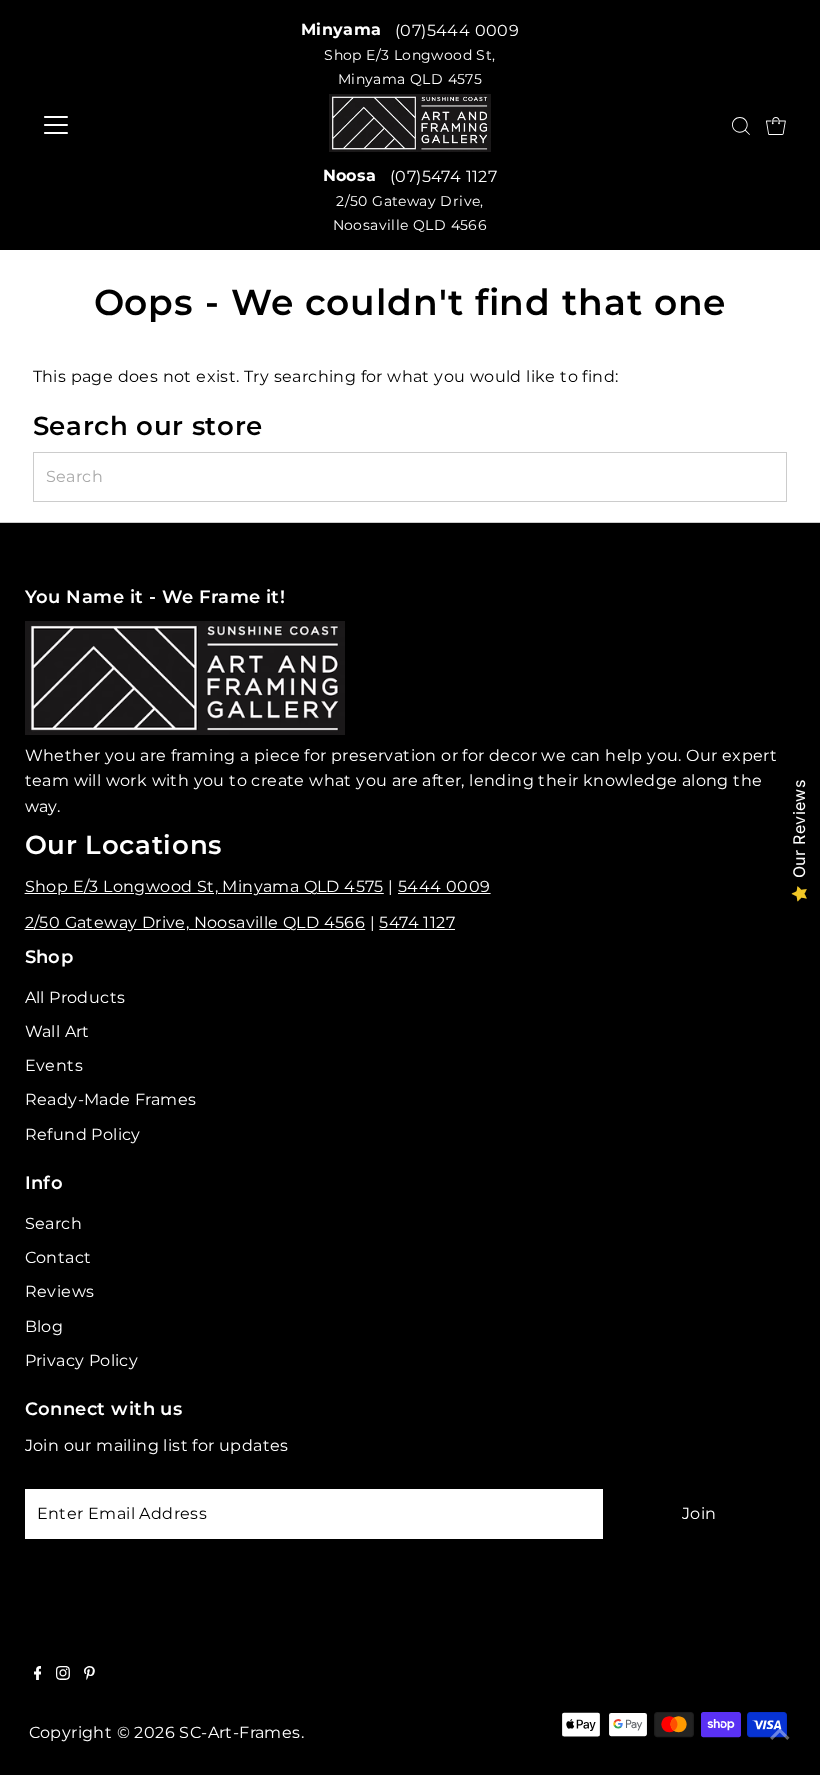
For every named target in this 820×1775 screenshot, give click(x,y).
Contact (58, 1257)
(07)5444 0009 (457, 30)
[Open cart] (776, 125)
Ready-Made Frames (111, 1099)
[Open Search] (741, 126)
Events (54, 1065)
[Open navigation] (93, 125)
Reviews (60, 1291)
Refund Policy (83, 1134)
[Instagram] (63, 1675)
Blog (44, 1326)
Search (53, 1223)
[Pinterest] (89, 1675)
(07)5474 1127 (443, 176)
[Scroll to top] (780, 1735)
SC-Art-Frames (239, 1732)
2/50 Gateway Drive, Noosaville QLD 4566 (195, 922)
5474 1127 (417, 922)
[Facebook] (38, 1675)
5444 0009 (444, 886)
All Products (75, 997)
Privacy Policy (82, 1360)
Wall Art (57, 1031)
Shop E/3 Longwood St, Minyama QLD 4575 (204, 886)
